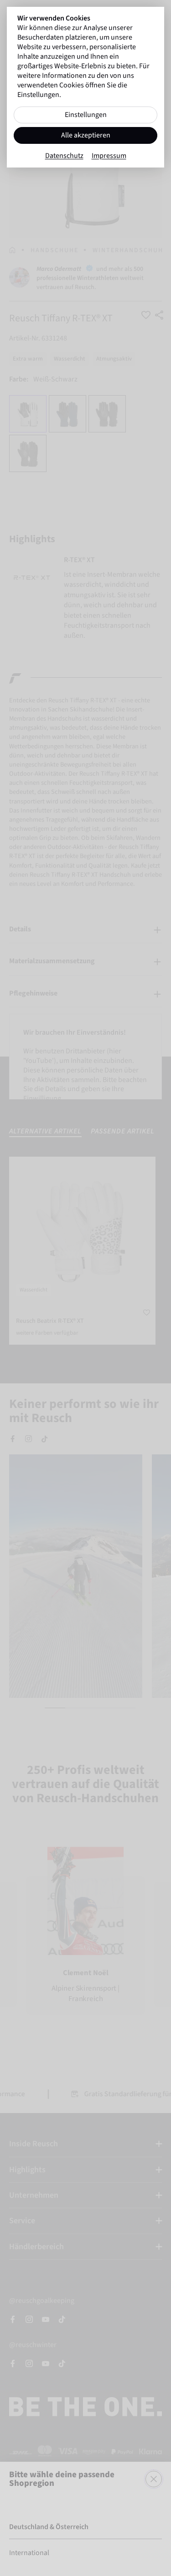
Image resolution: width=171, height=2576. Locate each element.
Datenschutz (64, 156)
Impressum (109, 156)
